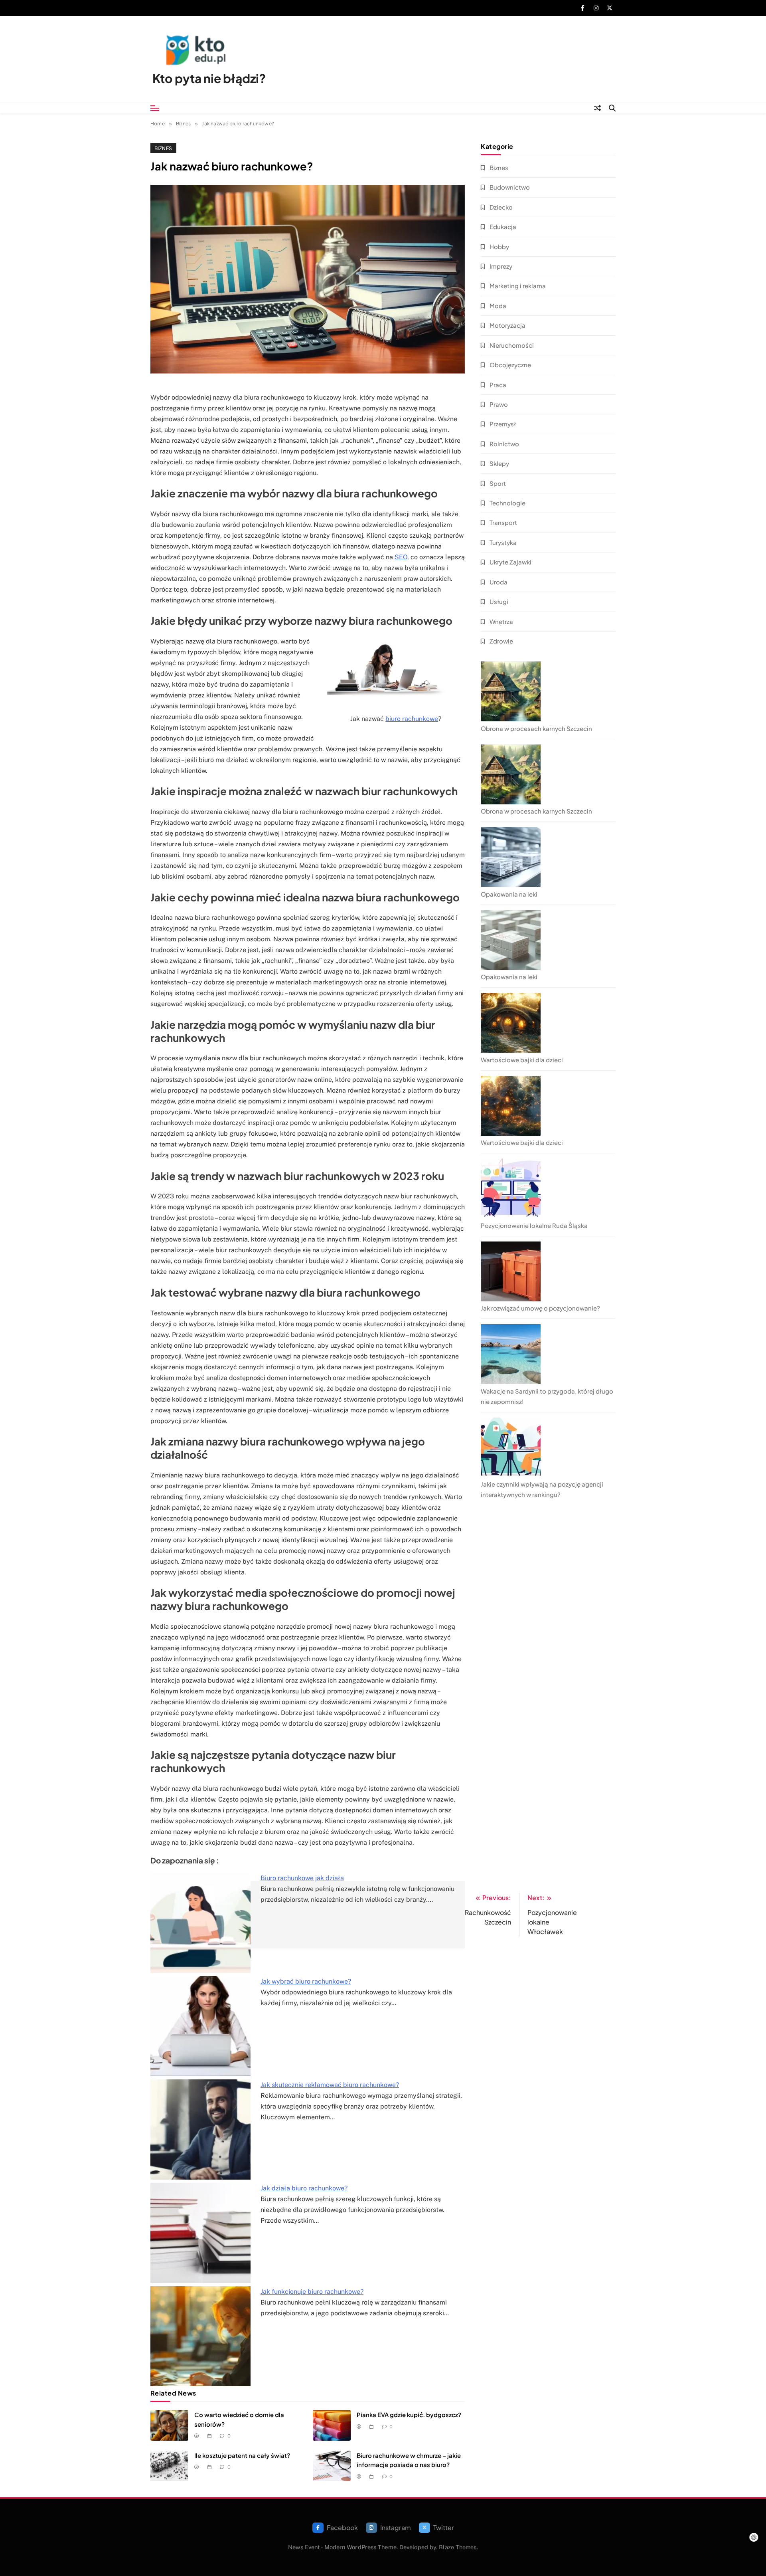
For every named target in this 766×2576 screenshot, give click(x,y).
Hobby (499, 247)
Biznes (163, 148)
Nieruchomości (512, 345)
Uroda (498, 582)
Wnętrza (501, 621)
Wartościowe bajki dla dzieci (522, 1060)
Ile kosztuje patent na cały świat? (242, 2455)
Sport (498, 483)
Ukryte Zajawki (510, 562)
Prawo (499, 404)
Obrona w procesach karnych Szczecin (536, 728)
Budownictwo (510, 187)
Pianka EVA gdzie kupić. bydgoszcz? (409, 2415)
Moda (498, 306)
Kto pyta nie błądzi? (209, 78)
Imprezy (501, 266)
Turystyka (503, 542)
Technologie (507, 503)
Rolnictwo (504, 444)
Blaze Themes (458, 2547)
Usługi (499, 601)
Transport (503, 522)
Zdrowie (501, 641)
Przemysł (503, 424)
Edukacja (503, 227)
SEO (401, 557)
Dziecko (501, 207)
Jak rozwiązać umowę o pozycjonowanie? (540, 1308)
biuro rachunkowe (412, 719)
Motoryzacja (507, 325)
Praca (498, 385)
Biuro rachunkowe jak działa (302, 1878)
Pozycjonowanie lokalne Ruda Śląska (534, 1225)
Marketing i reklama (518, 286)
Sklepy (499, 463)
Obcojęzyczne (510, 365)
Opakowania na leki (509, 894)
